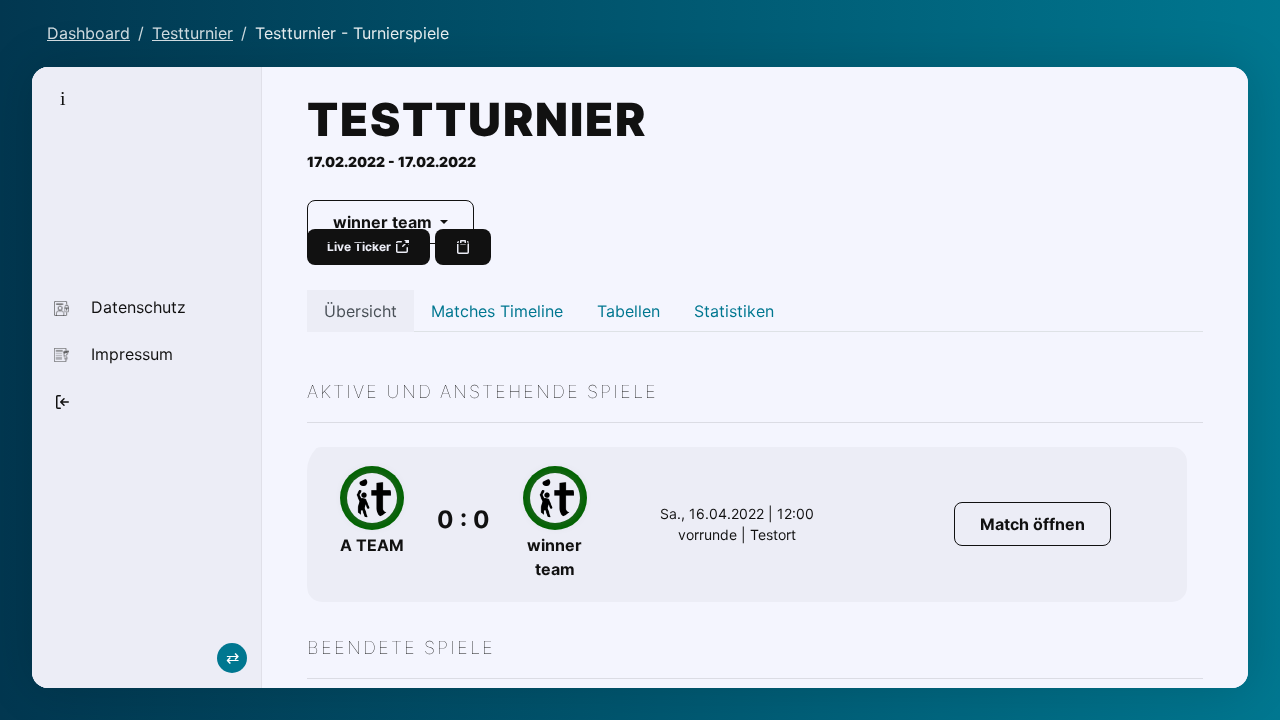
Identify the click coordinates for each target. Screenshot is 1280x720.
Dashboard (88, 33)
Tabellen (628, 311)
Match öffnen (1032, 524)
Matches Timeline (497, 311)
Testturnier (192, 33)
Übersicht (360, 311)
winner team (384, 222)
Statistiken (734, 311)
